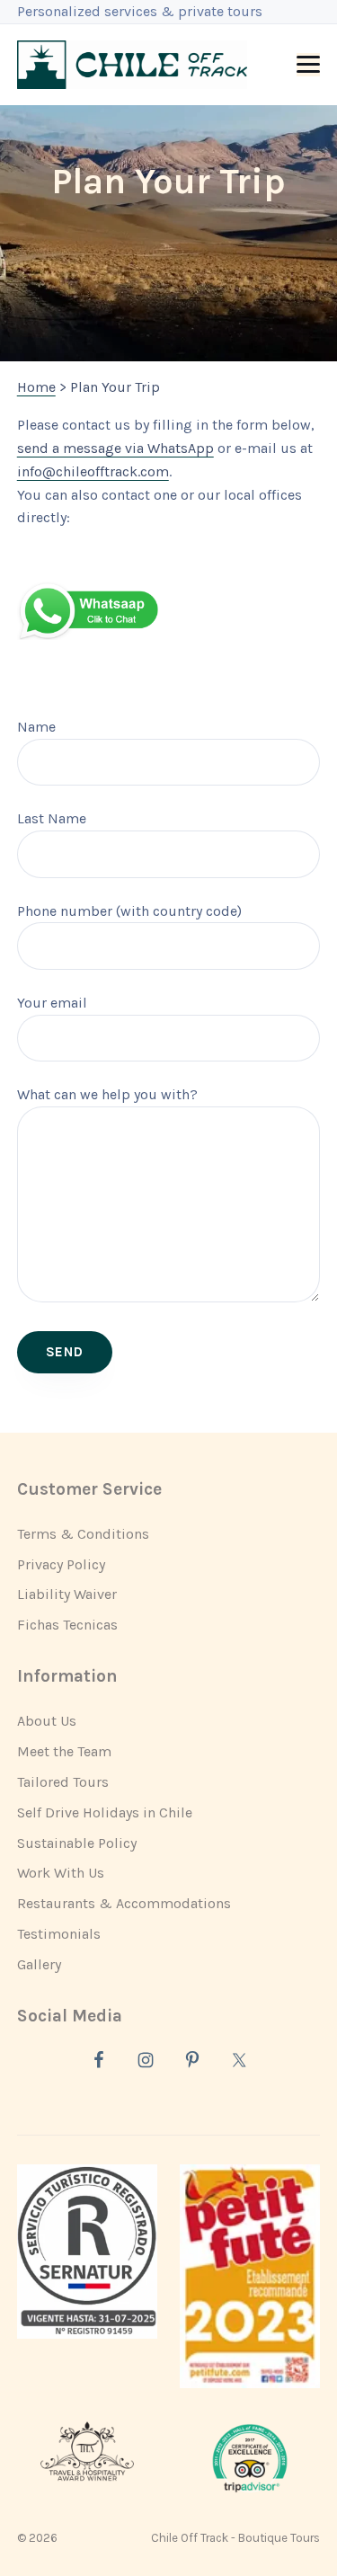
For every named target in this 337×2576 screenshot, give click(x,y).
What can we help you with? (107, 1094)
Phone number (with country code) (129, 911)
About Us (47, 1721)
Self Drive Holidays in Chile (105, 1812)
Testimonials (59, 1934)
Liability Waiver (67, 1594)
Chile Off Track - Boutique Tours (235, 2538)
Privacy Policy (61, 1564)
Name (36, 727)
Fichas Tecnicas (67, 1625)
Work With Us (61, 1873)
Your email (52, 1003)
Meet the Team (64, 1751)
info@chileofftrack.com (93, 471)
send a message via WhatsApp (115, 448)
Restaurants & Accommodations (124, 1903)
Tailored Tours (63, 1782)
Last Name (52, 818)
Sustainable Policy (77, 1843)
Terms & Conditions (83, 1534)
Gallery (39, 1964)
